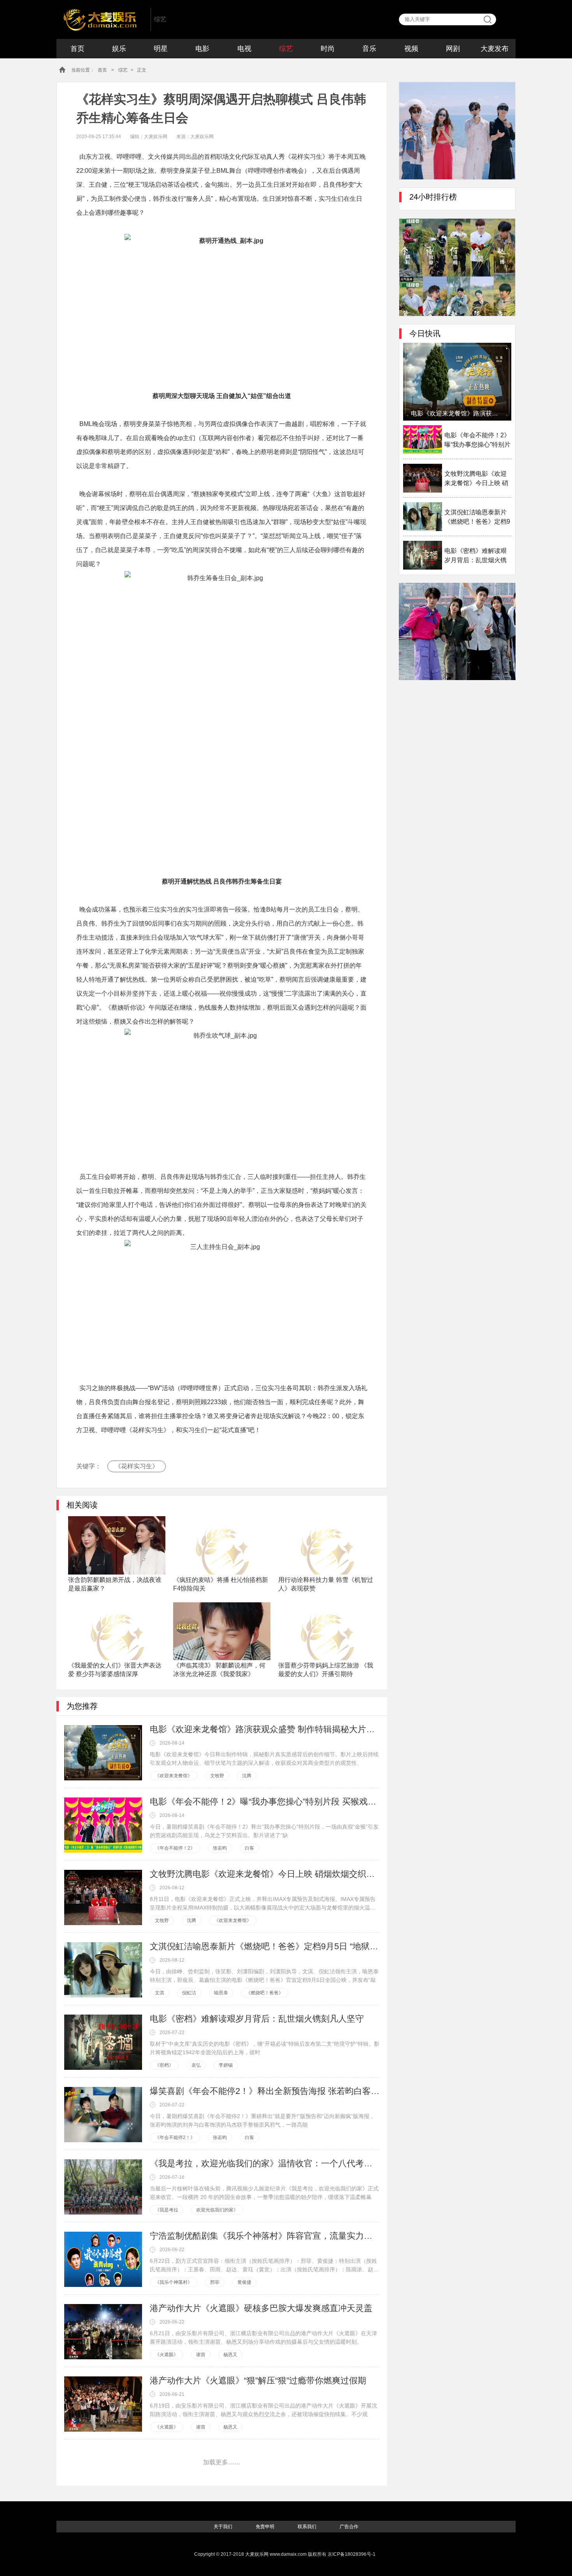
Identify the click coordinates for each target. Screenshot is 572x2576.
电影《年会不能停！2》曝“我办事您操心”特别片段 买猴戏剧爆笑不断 (265, 1802)
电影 (202, 49)
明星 (161, 49)
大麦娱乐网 (102, 19)
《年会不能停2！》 (175, 2138)
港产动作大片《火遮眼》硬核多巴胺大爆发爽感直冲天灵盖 (261, 2308)
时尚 (328, 49)
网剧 (453, 49)
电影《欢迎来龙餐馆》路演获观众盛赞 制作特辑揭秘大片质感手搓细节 (265, 1729)
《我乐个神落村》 (174, 2282)
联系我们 (307, 2527)
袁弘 (196, 2065)
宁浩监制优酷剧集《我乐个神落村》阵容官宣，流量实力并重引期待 (265, 2236)
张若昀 (220, 1848)
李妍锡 (226, 2065)
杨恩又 (230, 2355)
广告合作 (349, 2527)
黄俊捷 (244, 2282)
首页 (77, 49)
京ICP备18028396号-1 (352, 2554)
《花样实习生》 (137, 1466)
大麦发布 (495, 49)
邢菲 (215, 2282)
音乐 (369, 49)
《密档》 (164, 2065)
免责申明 (265, 2527)
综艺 (286, 49)
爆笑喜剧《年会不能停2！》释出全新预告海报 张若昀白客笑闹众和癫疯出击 (265, 2091)
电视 (244, 49)
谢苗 (201, 2355)
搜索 (488, 19)
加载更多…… (222, 2462)
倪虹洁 (189, 1993)
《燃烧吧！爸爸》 (265, 1993)
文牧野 (217, 1776)
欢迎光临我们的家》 (217, 2210)
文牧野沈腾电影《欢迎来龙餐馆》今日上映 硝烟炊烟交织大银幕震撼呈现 (265, 1874)
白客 (249, 1848)
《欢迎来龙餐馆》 (174, 1776)
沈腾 (247, 1776)
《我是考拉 (167, 2210)
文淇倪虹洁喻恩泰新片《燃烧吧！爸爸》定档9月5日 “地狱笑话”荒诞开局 (265, 1946)
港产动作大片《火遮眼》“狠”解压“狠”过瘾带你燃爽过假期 (258, 2380)
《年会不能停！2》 (175, 1848)
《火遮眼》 (167, 2355)
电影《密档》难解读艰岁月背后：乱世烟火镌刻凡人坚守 (257, 2019)
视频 (411, 49)
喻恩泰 (221, 1993)
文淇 (160, 1993)
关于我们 (223, 2527)
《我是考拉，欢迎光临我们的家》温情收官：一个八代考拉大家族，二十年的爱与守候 (265, 2163)
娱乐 (119, 49)
